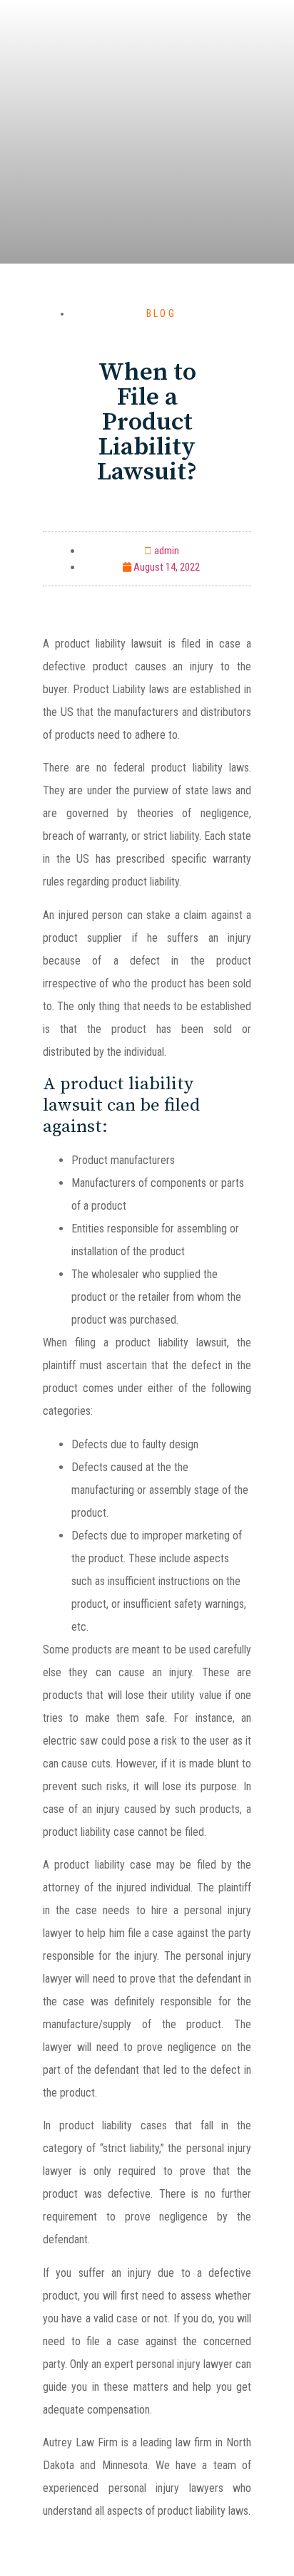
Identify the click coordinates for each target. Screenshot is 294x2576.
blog (161, 313)
